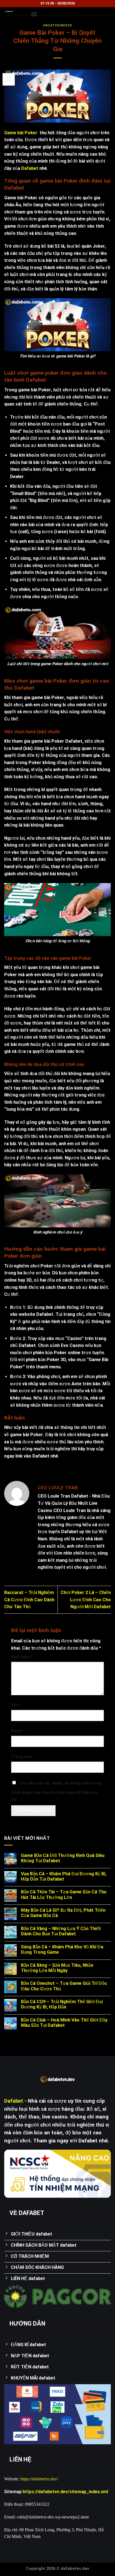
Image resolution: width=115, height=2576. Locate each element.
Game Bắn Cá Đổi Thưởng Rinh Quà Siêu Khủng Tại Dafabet (63, 1858)
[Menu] (34, 14)
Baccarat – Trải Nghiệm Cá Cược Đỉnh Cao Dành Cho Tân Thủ (29, 1600)
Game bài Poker (21, 133)
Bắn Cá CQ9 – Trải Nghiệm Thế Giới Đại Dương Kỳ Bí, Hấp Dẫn (62, 2004)
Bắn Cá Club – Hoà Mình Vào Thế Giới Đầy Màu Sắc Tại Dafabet (64, 2023)
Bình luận (22, 1657)
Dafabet (30, 168)
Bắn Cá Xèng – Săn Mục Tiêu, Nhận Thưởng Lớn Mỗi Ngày (57, 1968)
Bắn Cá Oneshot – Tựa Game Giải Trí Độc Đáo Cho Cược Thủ (64, 1986)
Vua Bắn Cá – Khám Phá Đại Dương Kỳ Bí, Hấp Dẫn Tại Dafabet (64, 1876)
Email (18, 1731)
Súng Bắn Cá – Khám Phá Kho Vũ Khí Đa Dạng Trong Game (62, 1950)
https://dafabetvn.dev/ (39, 2479)
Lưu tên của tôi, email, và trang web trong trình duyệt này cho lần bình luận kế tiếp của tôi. (56, 1791)
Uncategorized (57, 25)
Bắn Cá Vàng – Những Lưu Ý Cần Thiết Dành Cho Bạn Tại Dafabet (61, 1931)
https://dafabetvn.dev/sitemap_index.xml (65, 2492)
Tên (16, 1705)
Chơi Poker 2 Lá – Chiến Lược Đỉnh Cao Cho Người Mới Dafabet (86, 1600)
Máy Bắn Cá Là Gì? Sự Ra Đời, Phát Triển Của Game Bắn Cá (63, 1913)
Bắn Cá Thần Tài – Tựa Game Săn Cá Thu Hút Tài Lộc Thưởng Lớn (64, 1894)
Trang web (22, 1757)
